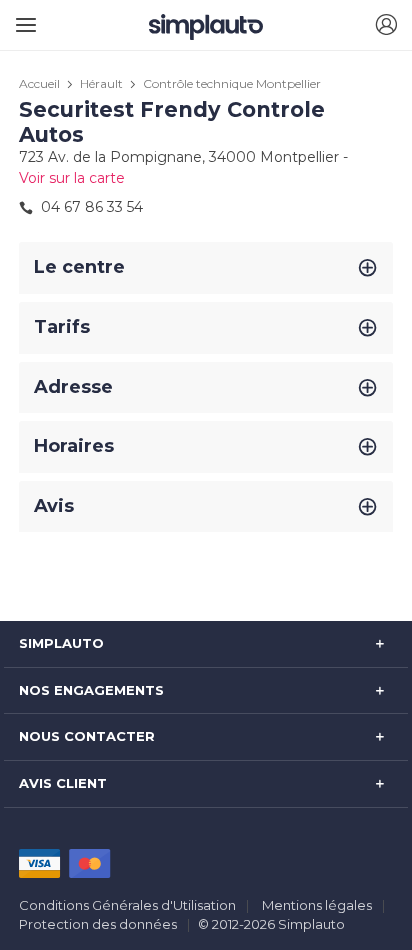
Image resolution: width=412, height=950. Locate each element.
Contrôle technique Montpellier (232, 83)
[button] (386, 25)
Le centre (79, 267)
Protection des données (98, 924)
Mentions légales (317, 905)
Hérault (101, 83)
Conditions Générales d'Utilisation (127, 905)
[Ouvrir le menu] (22, 17)
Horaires (74, 446)
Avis (54, 506)
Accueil (39, 83)
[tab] (206, 268)
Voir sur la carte (72, 178)
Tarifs (62, 327)
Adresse (73, 387)
